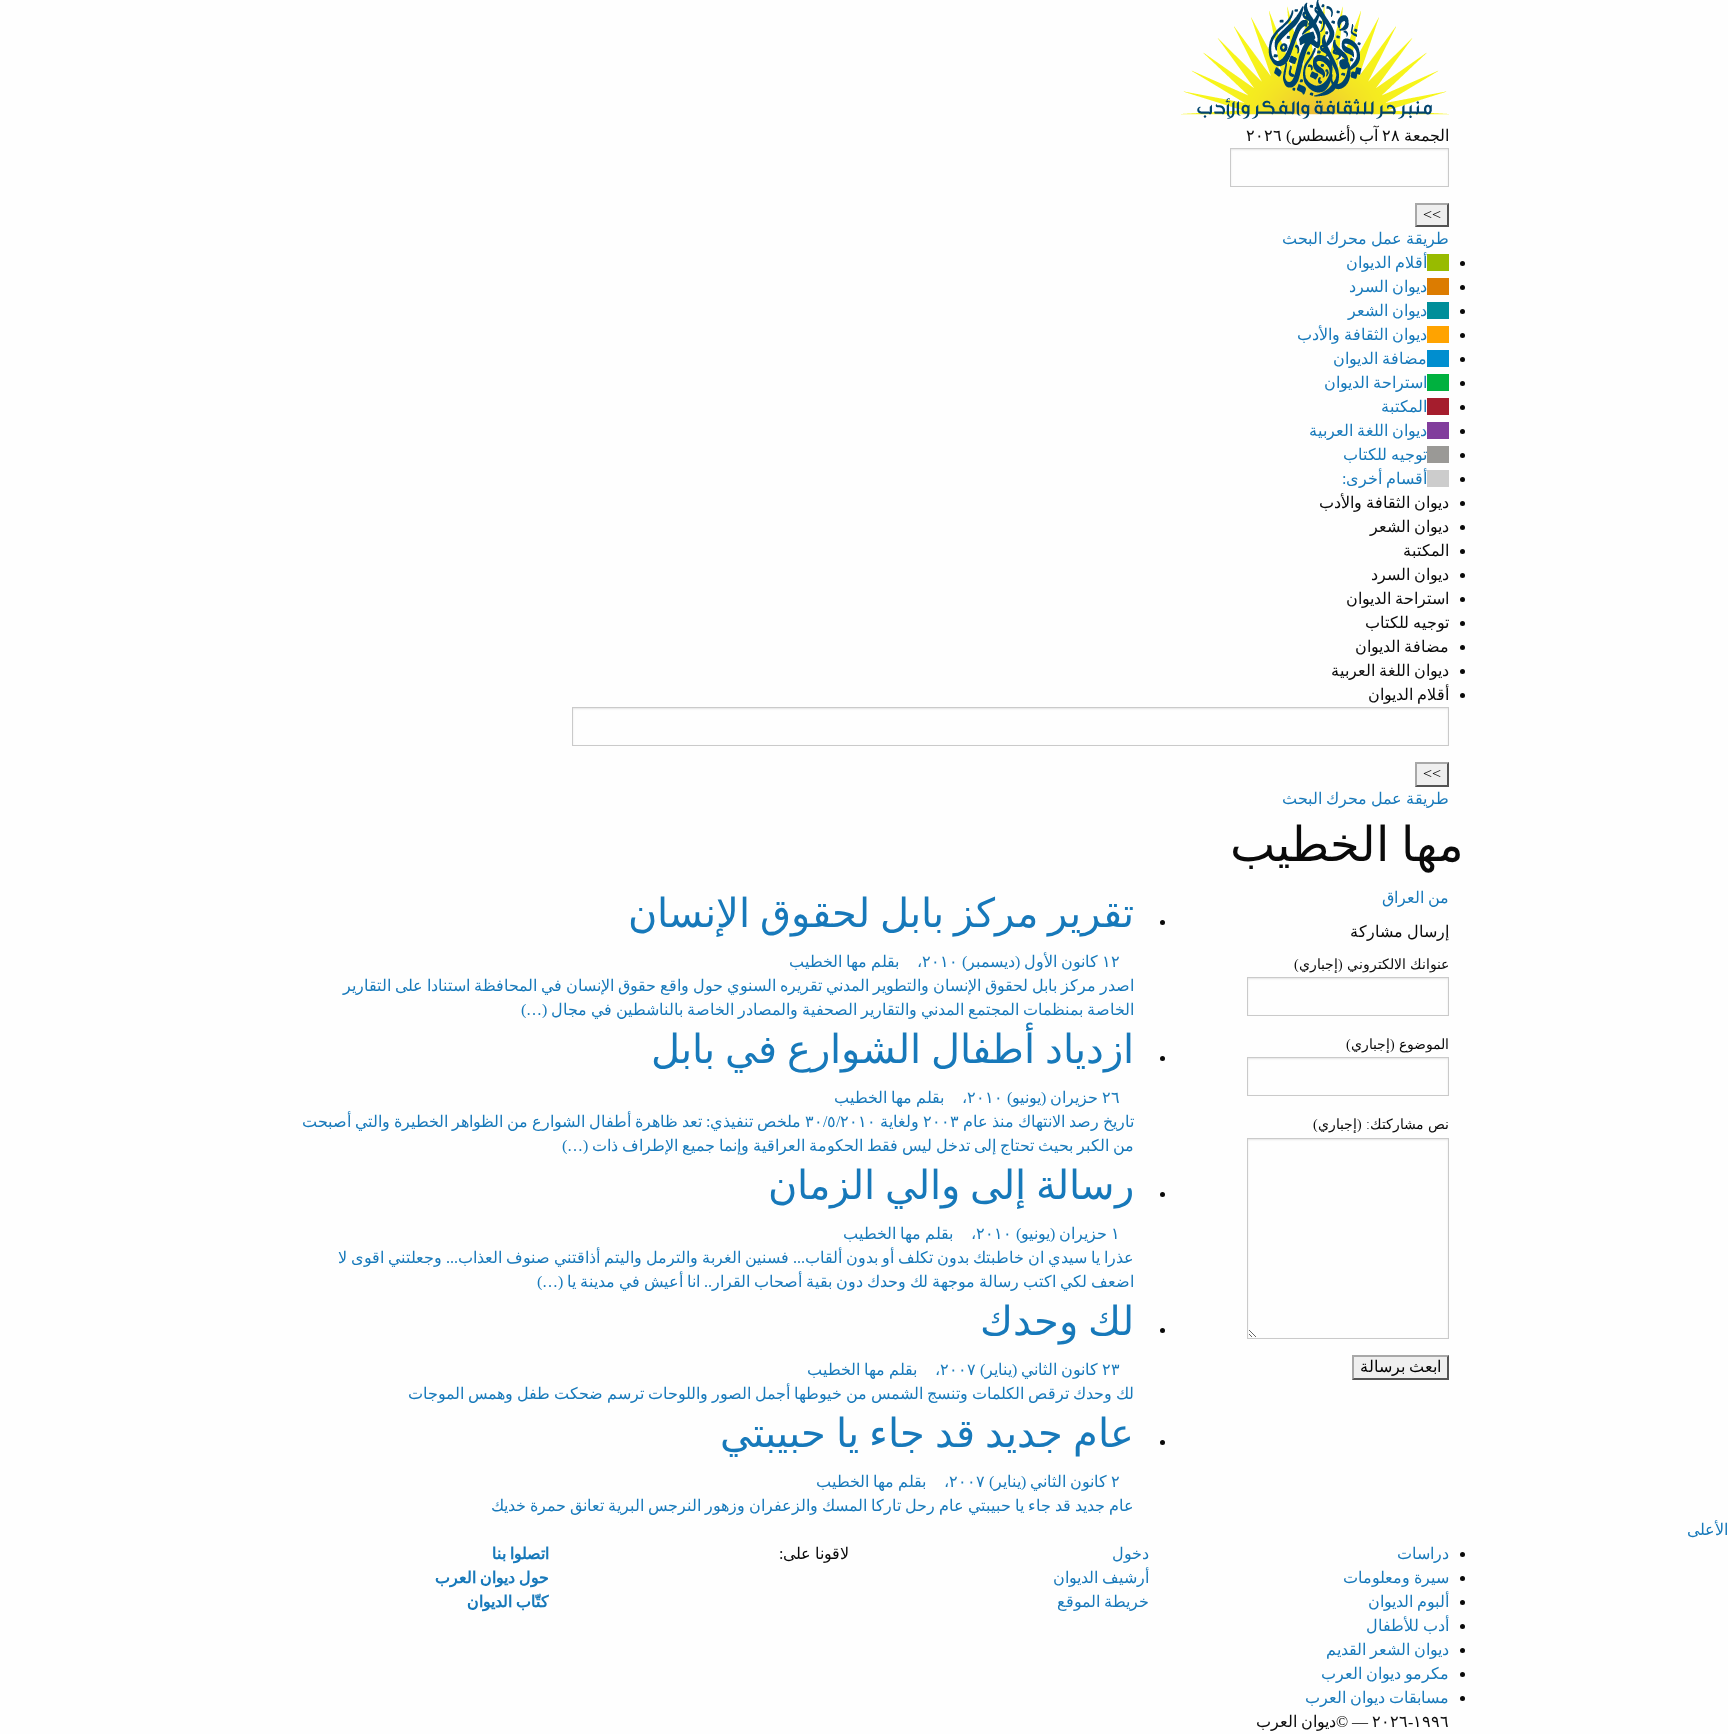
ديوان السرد (1388, 286)
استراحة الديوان (1375, 382)
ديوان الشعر (1387, 310)
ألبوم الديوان (1408, 1601)
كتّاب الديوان (508, 1601)
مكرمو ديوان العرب (1385, 1673)
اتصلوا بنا (520, 1553)
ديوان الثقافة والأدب (1362, 334)
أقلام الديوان (1386, 262)
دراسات (1423, 1553)
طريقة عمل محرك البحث (1365, 238)
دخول (1130, 1553)
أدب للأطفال (1407, 1625)
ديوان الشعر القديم (1387, 1649)
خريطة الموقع (1103, 1601)
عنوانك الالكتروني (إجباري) (1371, 964)
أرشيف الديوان (1101, 1577)
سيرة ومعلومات (1396, 1577)
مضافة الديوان (1380, 358)
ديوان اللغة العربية (1368, 430)
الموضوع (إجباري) (1397, 1044)
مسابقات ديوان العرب (1377, 1697)
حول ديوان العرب (492, 1577)
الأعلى (1707, 1529)
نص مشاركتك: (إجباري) (1381, 1124)
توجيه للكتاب (1385, 454)
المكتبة (1404, 406)
